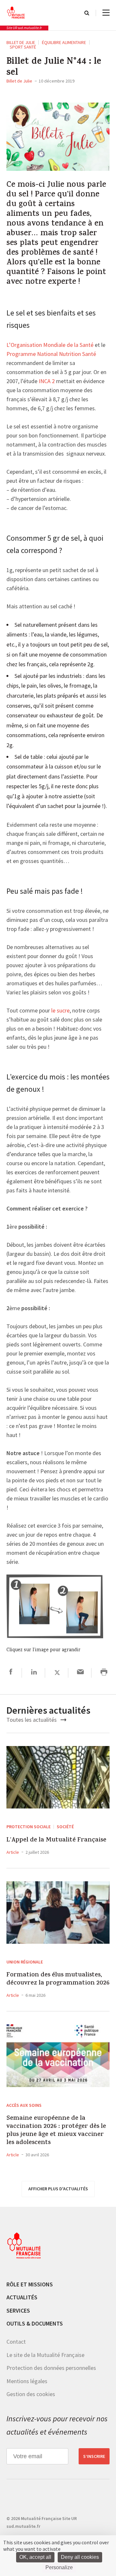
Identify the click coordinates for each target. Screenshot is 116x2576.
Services (18, 2311)
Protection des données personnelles (51, 2368)
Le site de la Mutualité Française (45, 2355)
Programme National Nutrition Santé (51, 354)
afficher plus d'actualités (58, 2189)
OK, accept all (35, 2557)
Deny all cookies (80, 2557)
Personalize (59, 2567)
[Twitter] (57, 1673)
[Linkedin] (34, 1673)
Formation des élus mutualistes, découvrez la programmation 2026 (58, 1979)
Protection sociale (29, 1827)
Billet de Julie (21, 42)
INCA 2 (47, 381)
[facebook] (11, 1673)
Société (65, 1827)
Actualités (22, 2297)
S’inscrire (94, 2456)
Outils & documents (35, 2323)
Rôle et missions (30, 2284)
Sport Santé (23, 47)
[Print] (104, 1673)
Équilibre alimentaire (64, 42)
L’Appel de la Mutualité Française (56, 1840)
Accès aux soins (24, 2105)
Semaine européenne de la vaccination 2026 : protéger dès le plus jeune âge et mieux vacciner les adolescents (56, 2131)
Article (13, 1852)
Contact (16, 2342)
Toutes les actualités (32, 1720)
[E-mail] (80, 1673)
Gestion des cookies (31, 2394)
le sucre (60, 1011)
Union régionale (25, 1962)
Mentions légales (27, 2381)
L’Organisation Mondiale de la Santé (50, 345)
